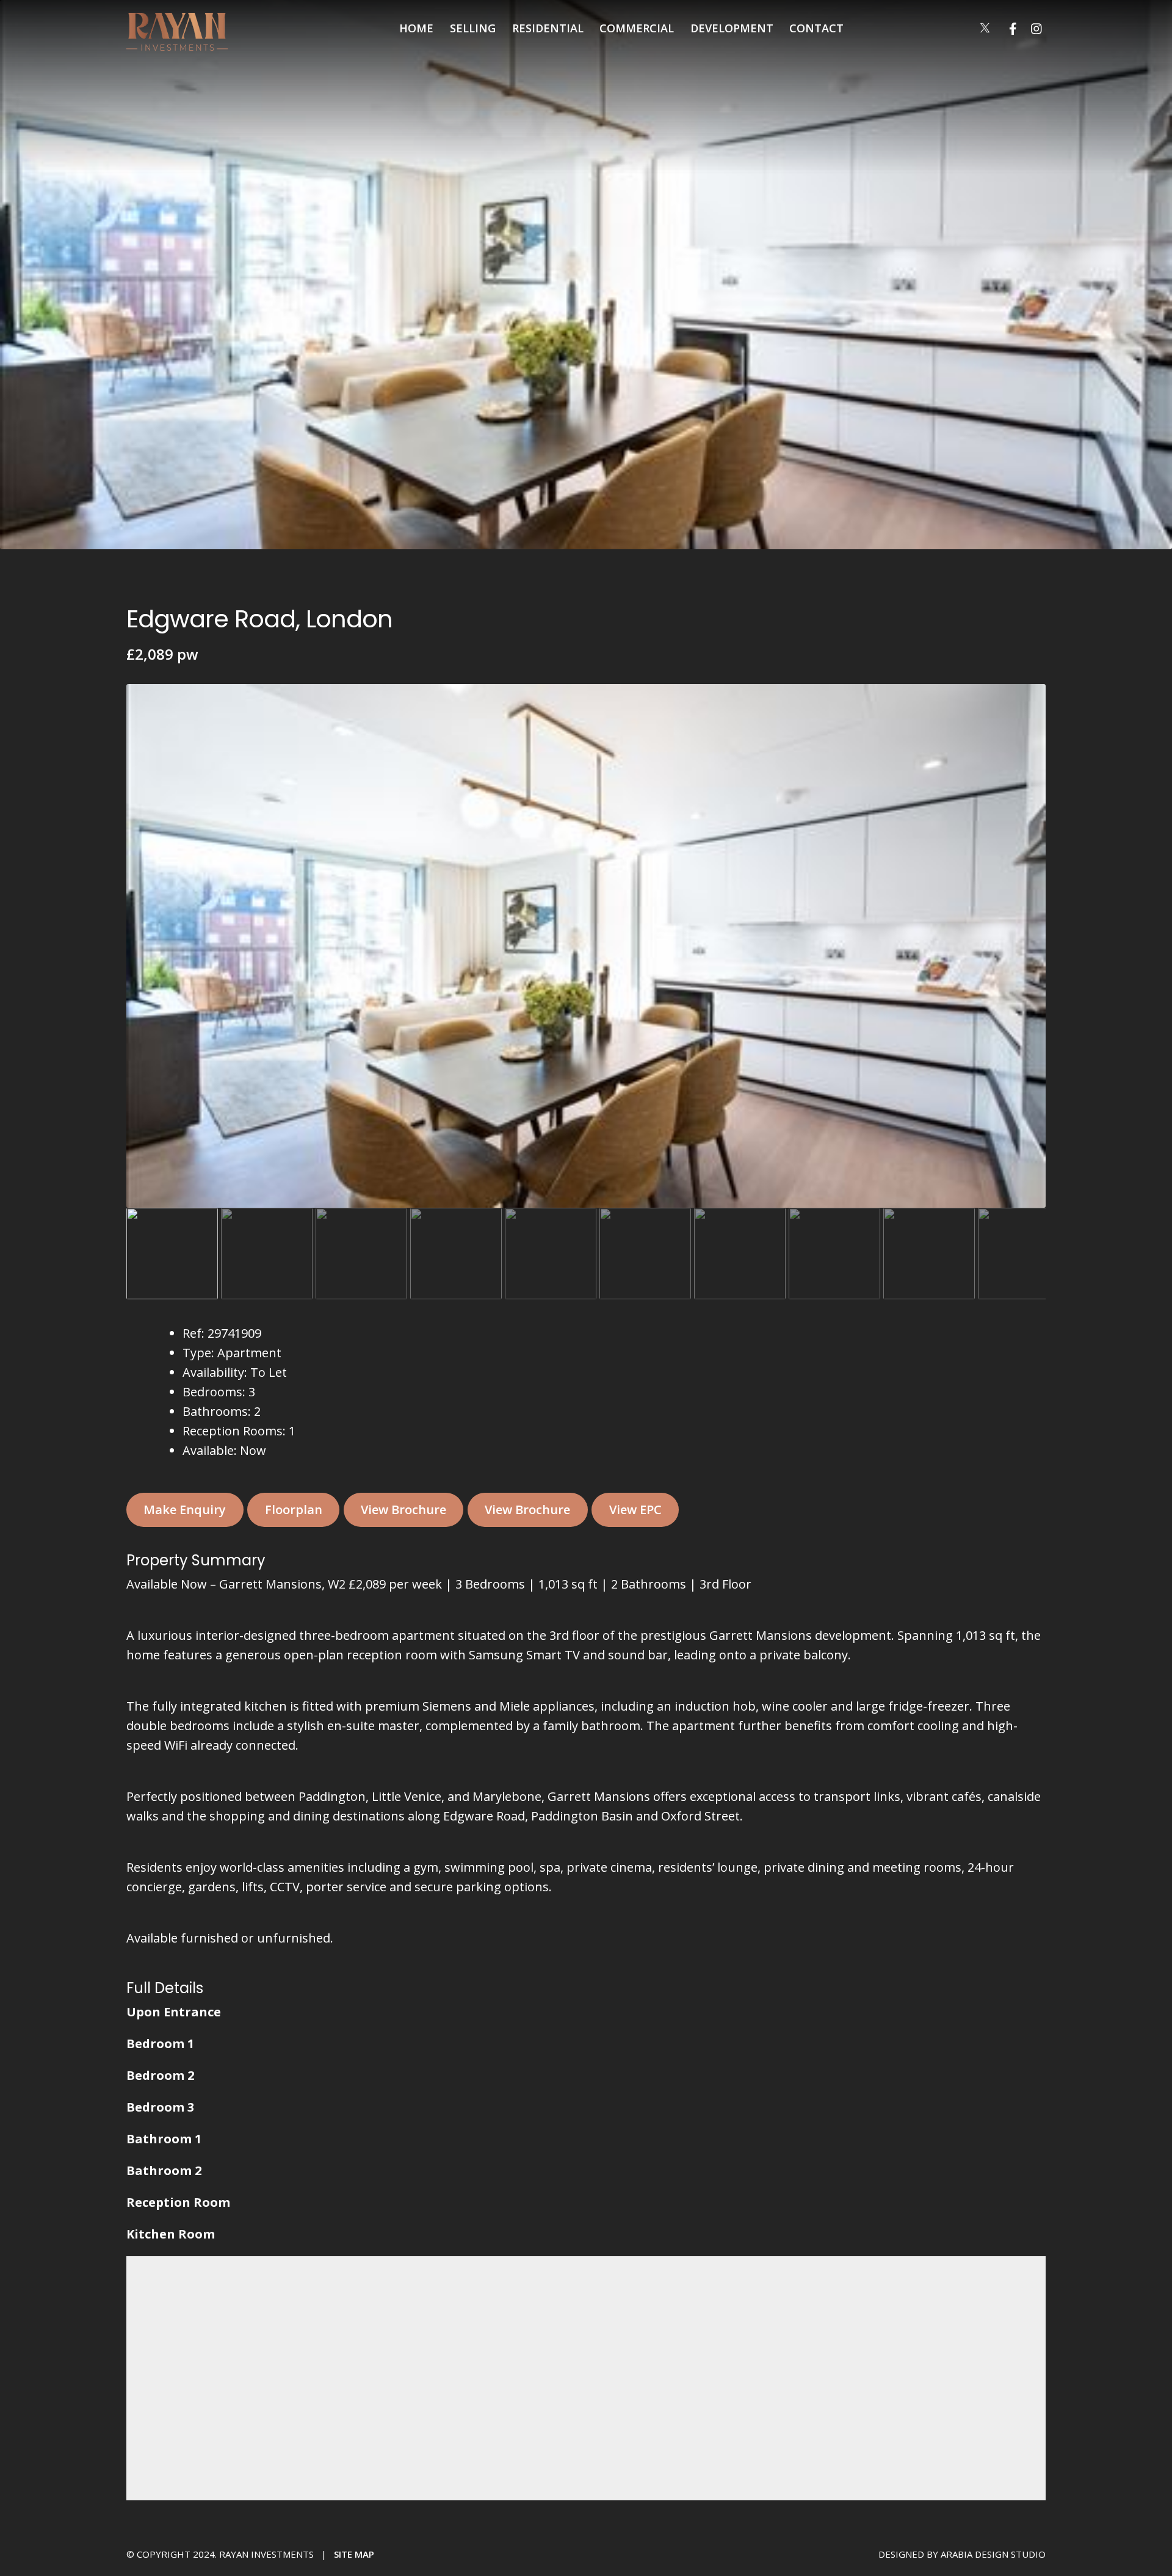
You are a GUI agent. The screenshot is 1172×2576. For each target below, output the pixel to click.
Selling (473, 28)
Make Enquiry (185, 1510)
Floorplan (294, 1510)
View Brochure (403, 1510)
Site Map (354, 2554)
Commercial (637, 28)
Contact (816, 28)
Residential (548, 28)
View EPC (635, 1510)
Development (732, 28)
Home (416, 28)
